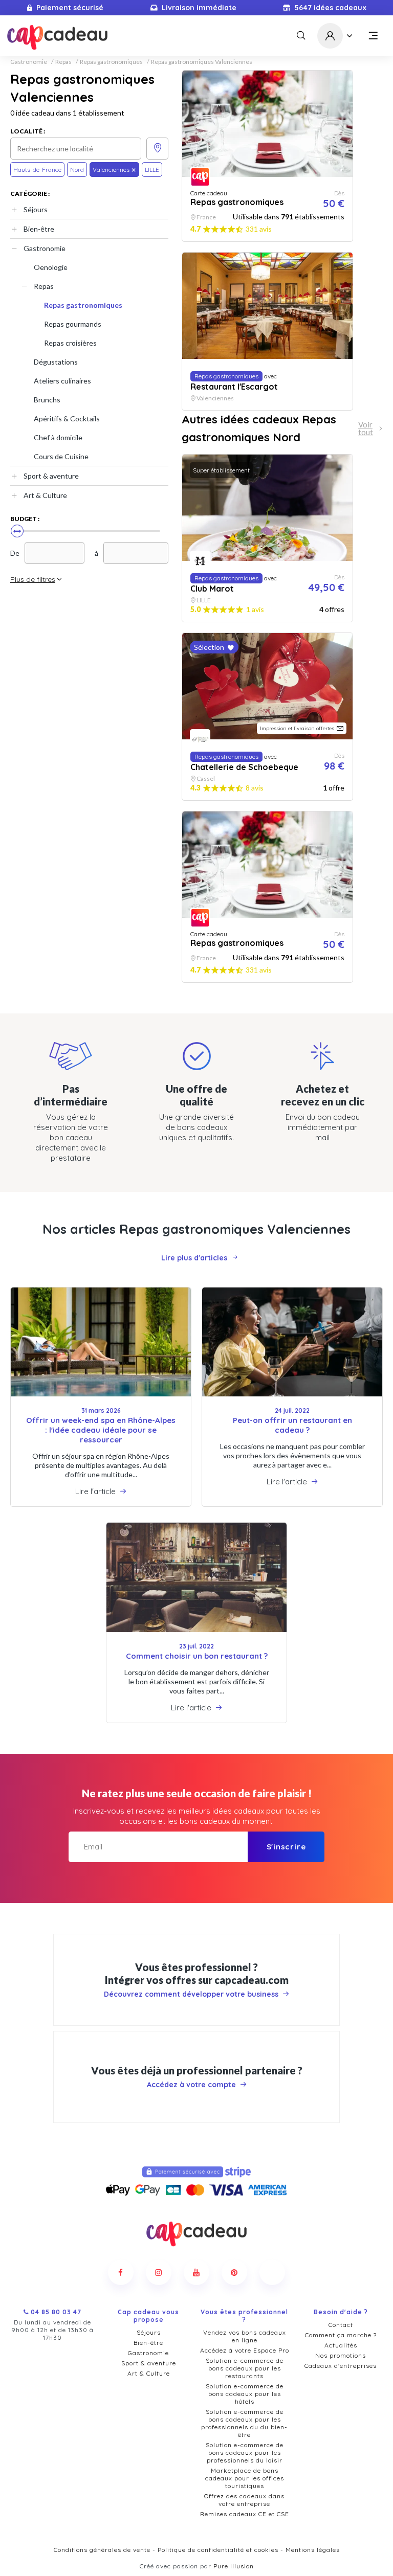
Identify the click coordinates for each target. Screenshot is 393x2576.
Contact (341, 2325)
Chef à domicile (58, 437)
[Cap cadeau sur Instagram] (159, 2272)
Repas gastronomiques (111, 62)
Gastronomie (29, 62)
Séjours (36, 209)
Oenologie (51, 267)
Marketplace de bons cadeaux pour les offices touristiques (245, 2478)
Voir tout (366, 428)
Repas (63, 62)
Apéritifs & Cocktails (67, 419)
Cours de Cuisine (61, 456)
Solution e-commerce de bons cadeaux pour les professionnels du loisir (245, 2453)
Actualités (341, 2345)
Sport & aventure (51, 476)
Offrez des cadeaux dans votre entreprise (244, 2500)
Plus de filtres (33, 579)
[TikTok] (272, 2272)
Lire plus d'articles (194, 1258)
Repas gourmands (73, 324)
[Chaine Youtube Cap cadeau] (196, 2272)
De (15, 553)
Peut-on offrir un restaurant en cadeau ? (292, 1425)
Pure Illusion (234, 2566)
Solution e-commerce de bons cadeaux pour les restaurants (245, 2368)
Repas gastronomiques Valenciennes (202, 62)
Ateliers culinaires (62, 381)
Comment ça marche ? (341, 2335)
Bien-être (39, 229)
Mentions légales (313, 2550)
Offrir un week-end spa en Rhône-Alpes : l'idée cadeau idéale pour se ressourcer (101, 1430)
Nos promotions (341, 2355)
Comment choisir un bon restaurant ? (197, 1656)
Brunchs (47, 400)
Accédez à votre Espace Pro (245, 2350)
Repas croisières (70, 343)
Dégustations (56, 362)
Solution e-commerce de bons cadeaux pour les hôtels (245, 2394)
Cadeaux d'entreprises (341, 2366)
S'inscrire (286, 1847)
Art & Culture (45, 495)
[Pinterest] (234, 2272)
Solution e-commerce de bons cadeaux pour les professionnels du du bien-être (244, 2423)
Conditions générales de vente (102, 2550)
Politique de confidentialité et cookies (218, 2550)
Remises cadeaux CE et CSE (245, 2514)
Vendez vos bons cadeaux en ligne (245, 2336)
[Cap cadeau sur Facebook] (121, 2272)
